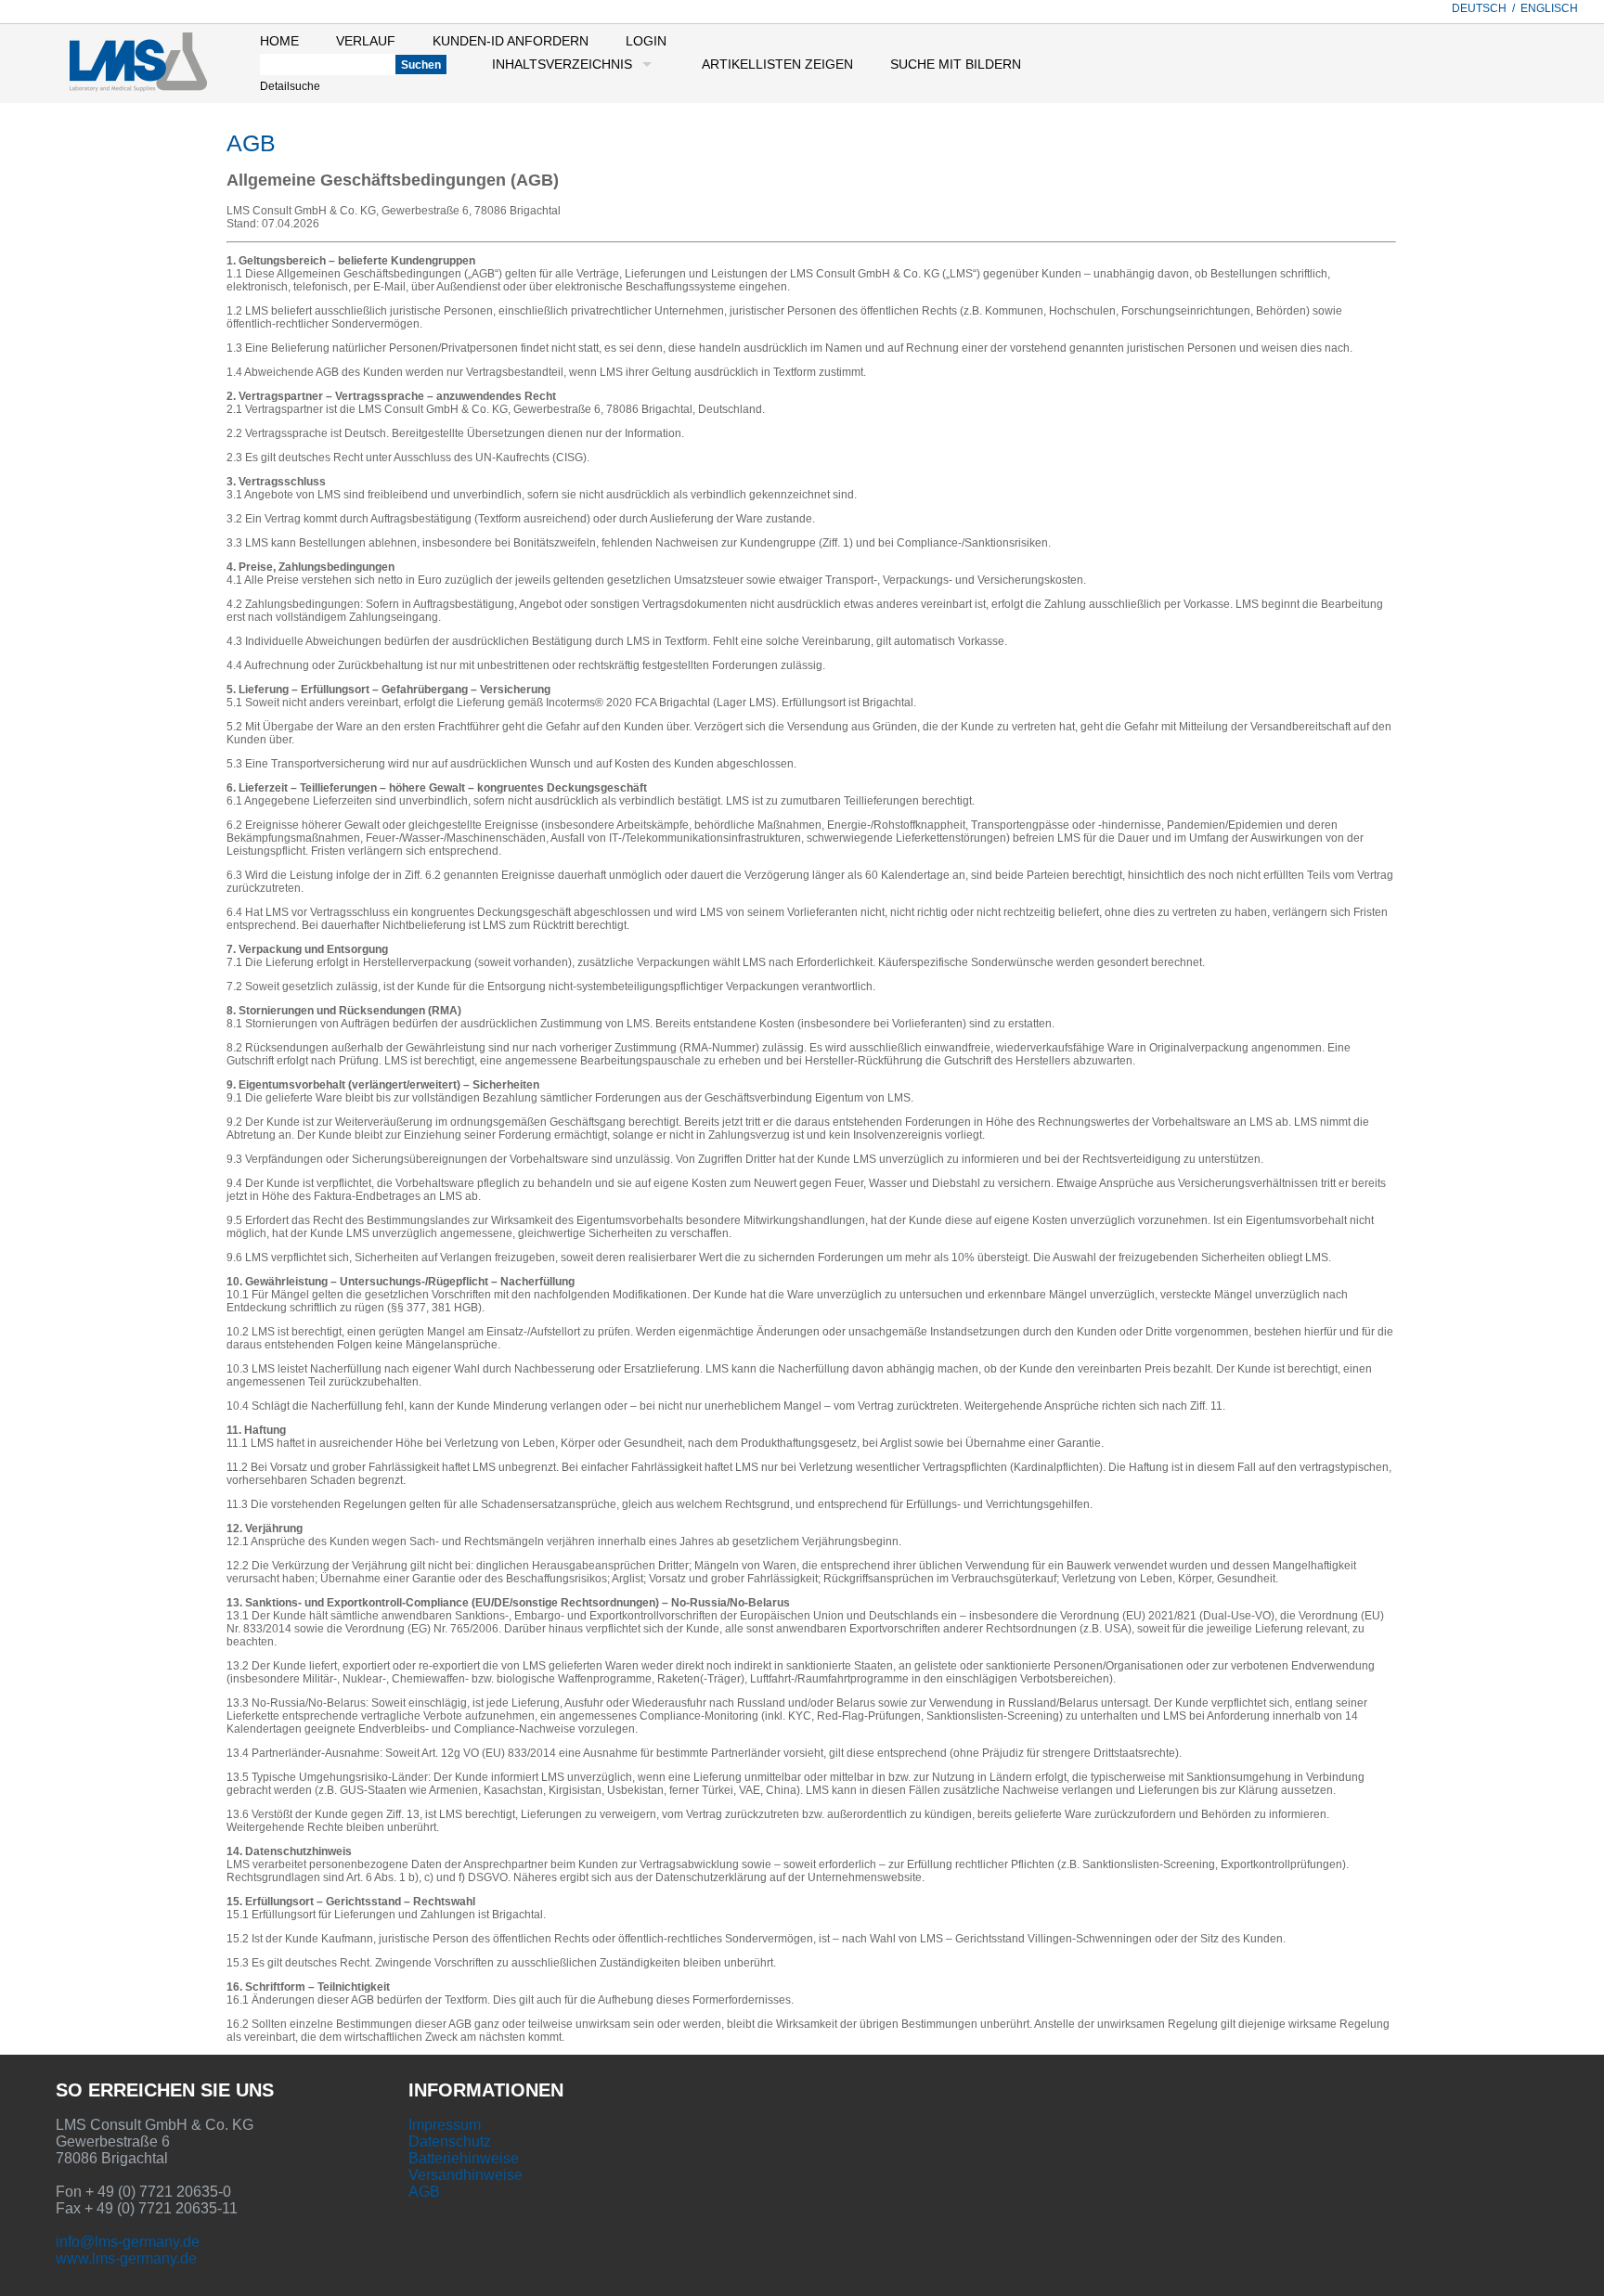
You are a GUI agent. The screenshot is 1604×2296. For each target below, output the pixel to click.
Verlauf (366, 41)
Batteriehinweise (464, 2158)
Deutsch (1479, 8)
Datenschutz (450, 2141)
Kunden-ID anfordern (511, 41)
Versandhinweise (466, 2175)
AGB (424, 2192)
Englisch (1549, 8)
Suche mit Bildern (956, 64)
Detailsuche (290, 86)
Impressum (445, 2125)
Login (646, 41)
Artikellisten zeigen (777, 64)
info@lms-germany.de (128, 2242)
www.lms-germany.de (126, 2258)
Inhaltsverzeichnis (562, 64)
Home (279, 41)
